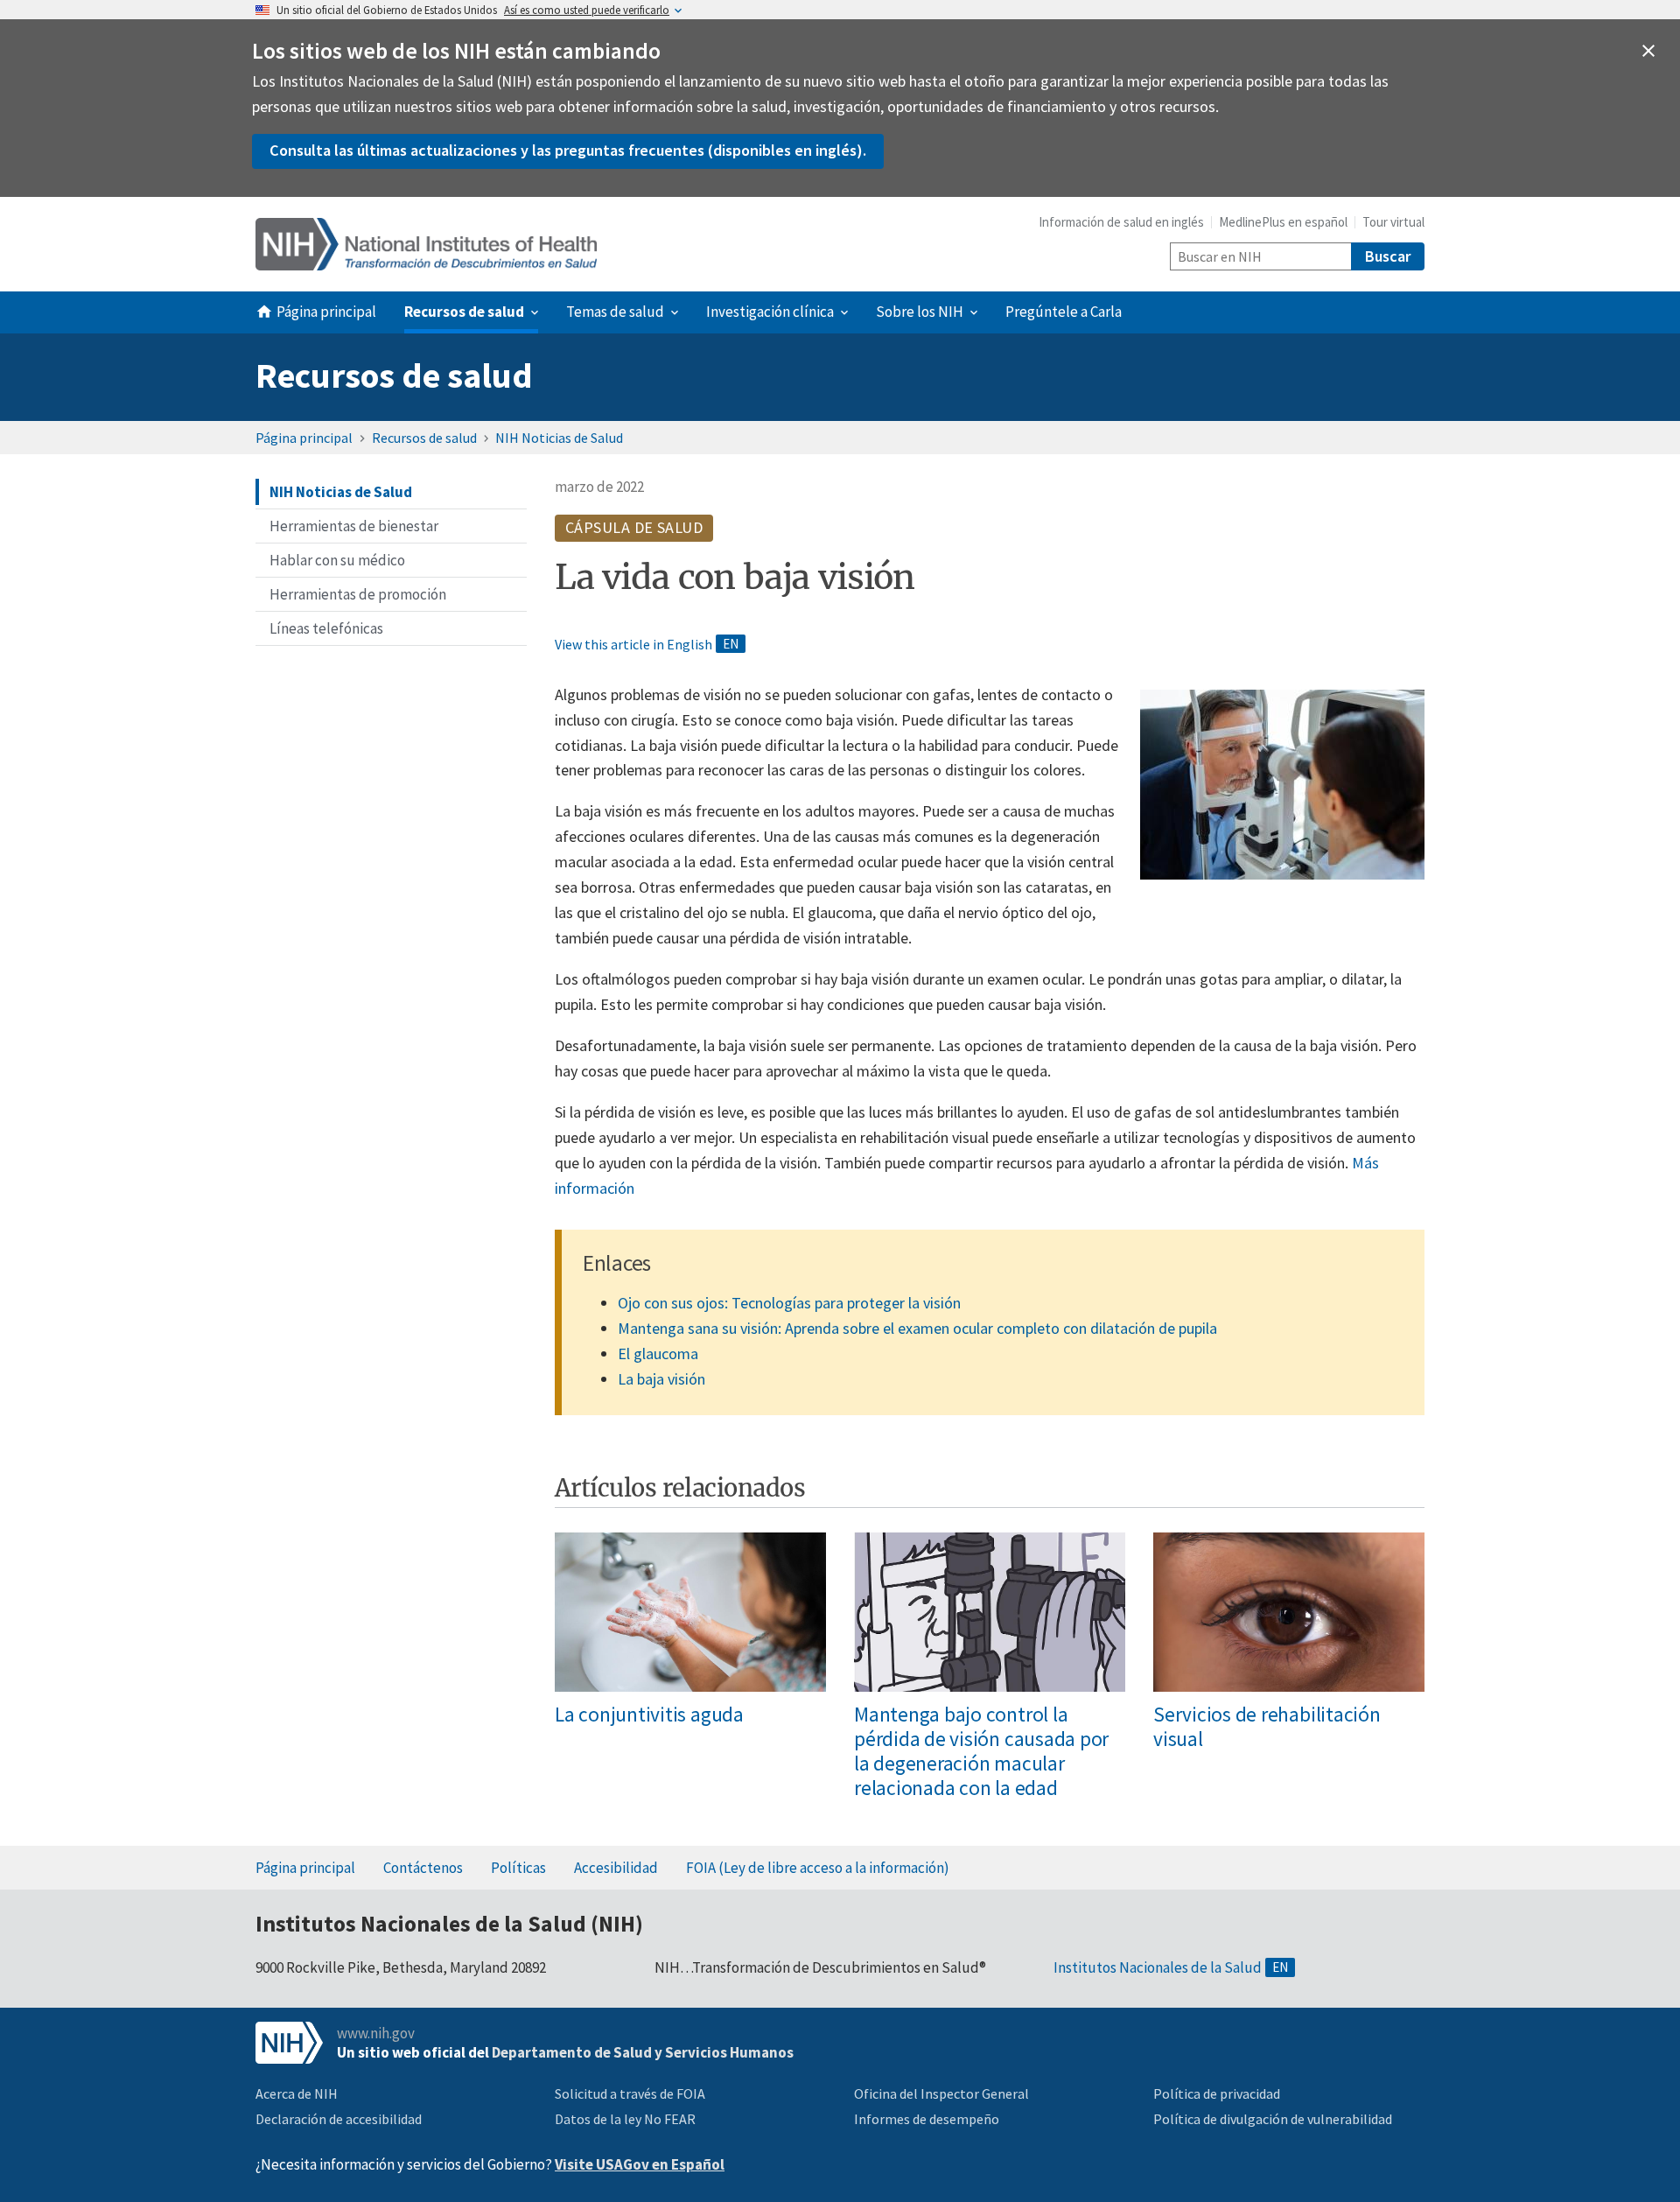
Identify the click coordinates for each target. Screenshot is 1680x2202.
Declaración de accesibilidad (339, 2119)
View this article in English (633, 644)
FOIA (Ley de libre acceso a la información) (818, 1868)
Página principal (304, 438)
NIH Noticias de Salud (559, 438)
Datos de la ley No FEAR (625, 2119)
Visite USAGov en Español (640, 2164)
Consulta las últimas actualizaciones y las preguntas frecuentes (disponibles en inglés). (568, 150)
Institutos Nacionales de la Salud (1158, 1967)
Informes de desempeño (927, 2119)
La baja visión (661, 1379)
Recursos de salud (394, 375)
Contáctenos (423, 1868)
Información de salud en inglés (1121, 222)
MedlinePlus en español (1283, 222)
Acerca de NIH (297, 2093)
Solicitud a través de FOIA (630, 2093)
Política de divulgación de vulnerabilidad (1273, 2119)
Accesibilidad (616, 1868)
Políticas (518, 1868)
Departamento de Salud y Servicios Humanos (643, 2052)
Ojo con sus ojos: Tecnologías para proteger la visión (789, 1303)
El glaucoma (658, 1353)
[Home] (426, 244)
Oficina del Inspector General (941, 2093)
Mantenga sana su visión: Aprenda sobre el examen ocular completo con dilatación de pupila (917, 1328)
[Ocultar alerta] (1648, 51)
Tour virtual (1393, 222)
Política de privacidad (1217, 2093)
